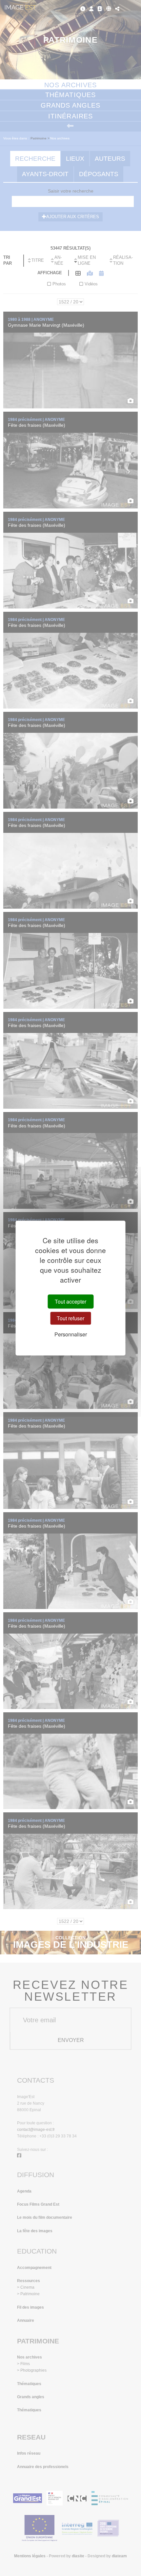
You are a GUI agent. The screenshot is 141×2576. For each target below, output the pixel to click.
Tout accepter (70, 1301)
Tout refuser (70, 1318)
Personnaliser (71, 1334)
